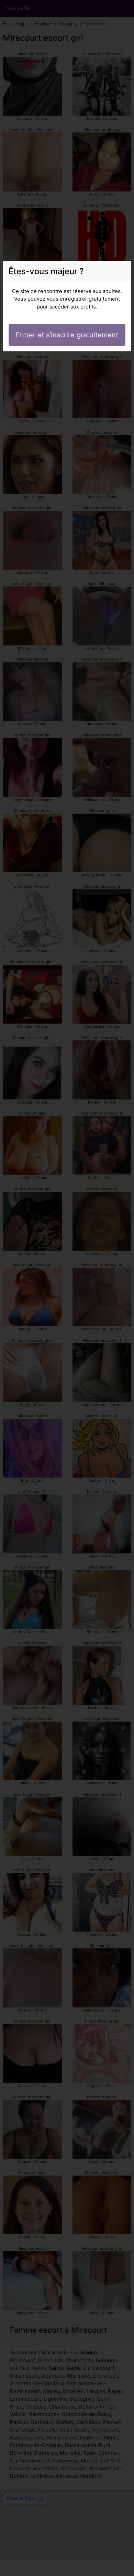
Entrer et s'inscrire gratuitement (67, 335)
